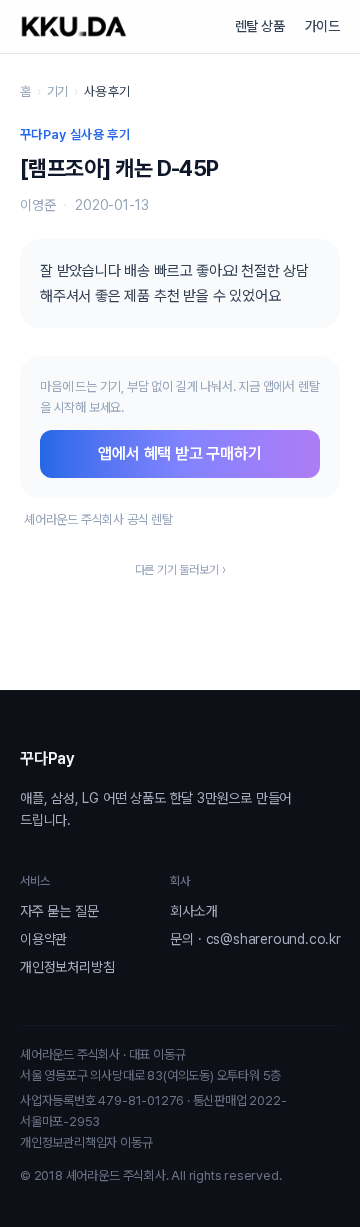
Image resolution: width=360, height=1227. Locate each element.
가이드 (322, 26)
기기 (58, 91)
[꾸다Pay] (74, 26)
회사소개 (193, 911)
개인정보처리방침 (67, 967)
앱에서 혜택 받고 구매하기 (179, 453)
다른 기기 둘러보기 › (180, 570)
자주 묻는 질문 (59, 911)
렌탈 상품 (260, 26)
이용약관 (43, 939)
